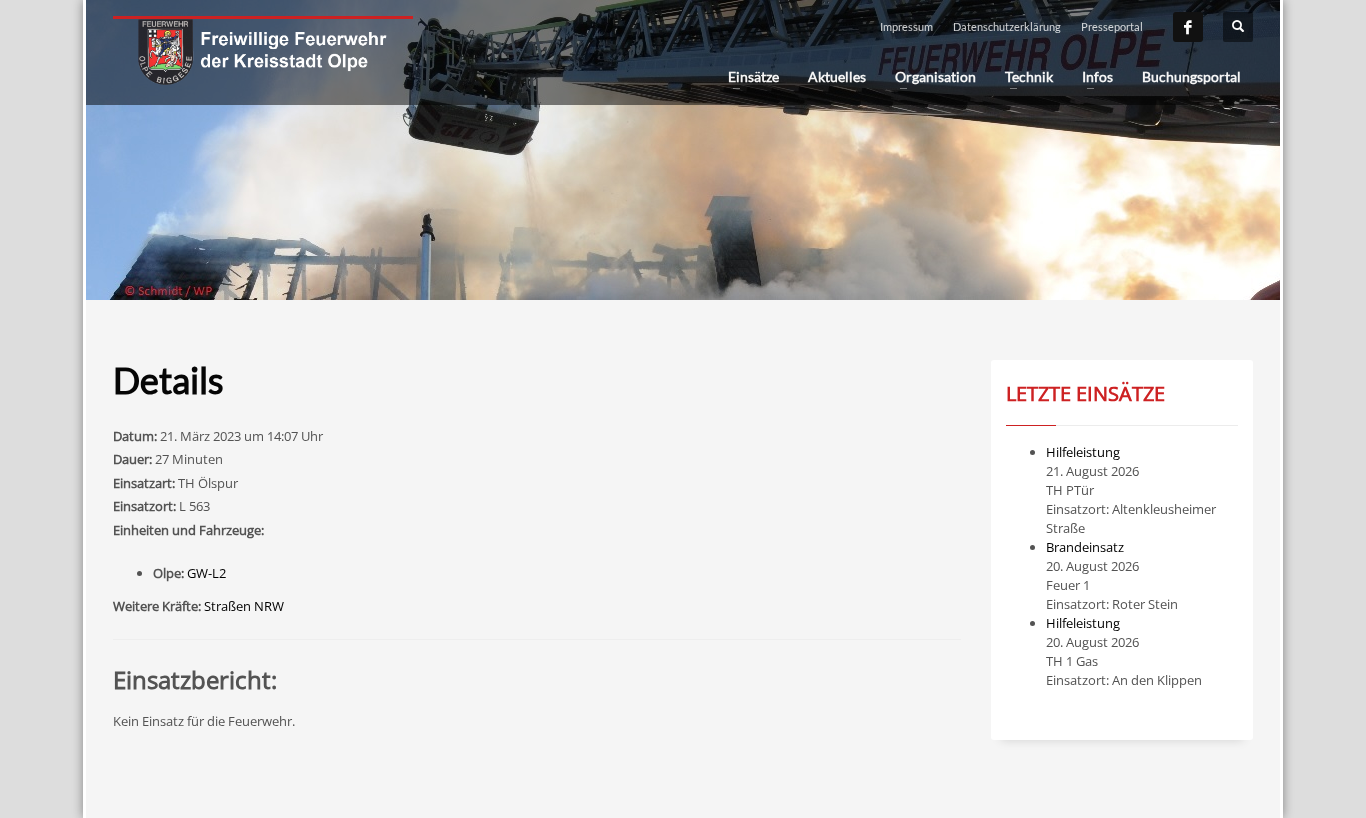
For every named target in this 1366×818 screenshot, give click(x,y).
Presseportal (1112, 26)
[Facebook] (1188, 27)
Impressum (906, 26)
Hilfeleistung (1083, 452)
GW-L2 (206, 573)
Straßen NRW (244, 606)
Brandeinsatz (1085, 547)
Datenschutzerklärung (1007, 26)
